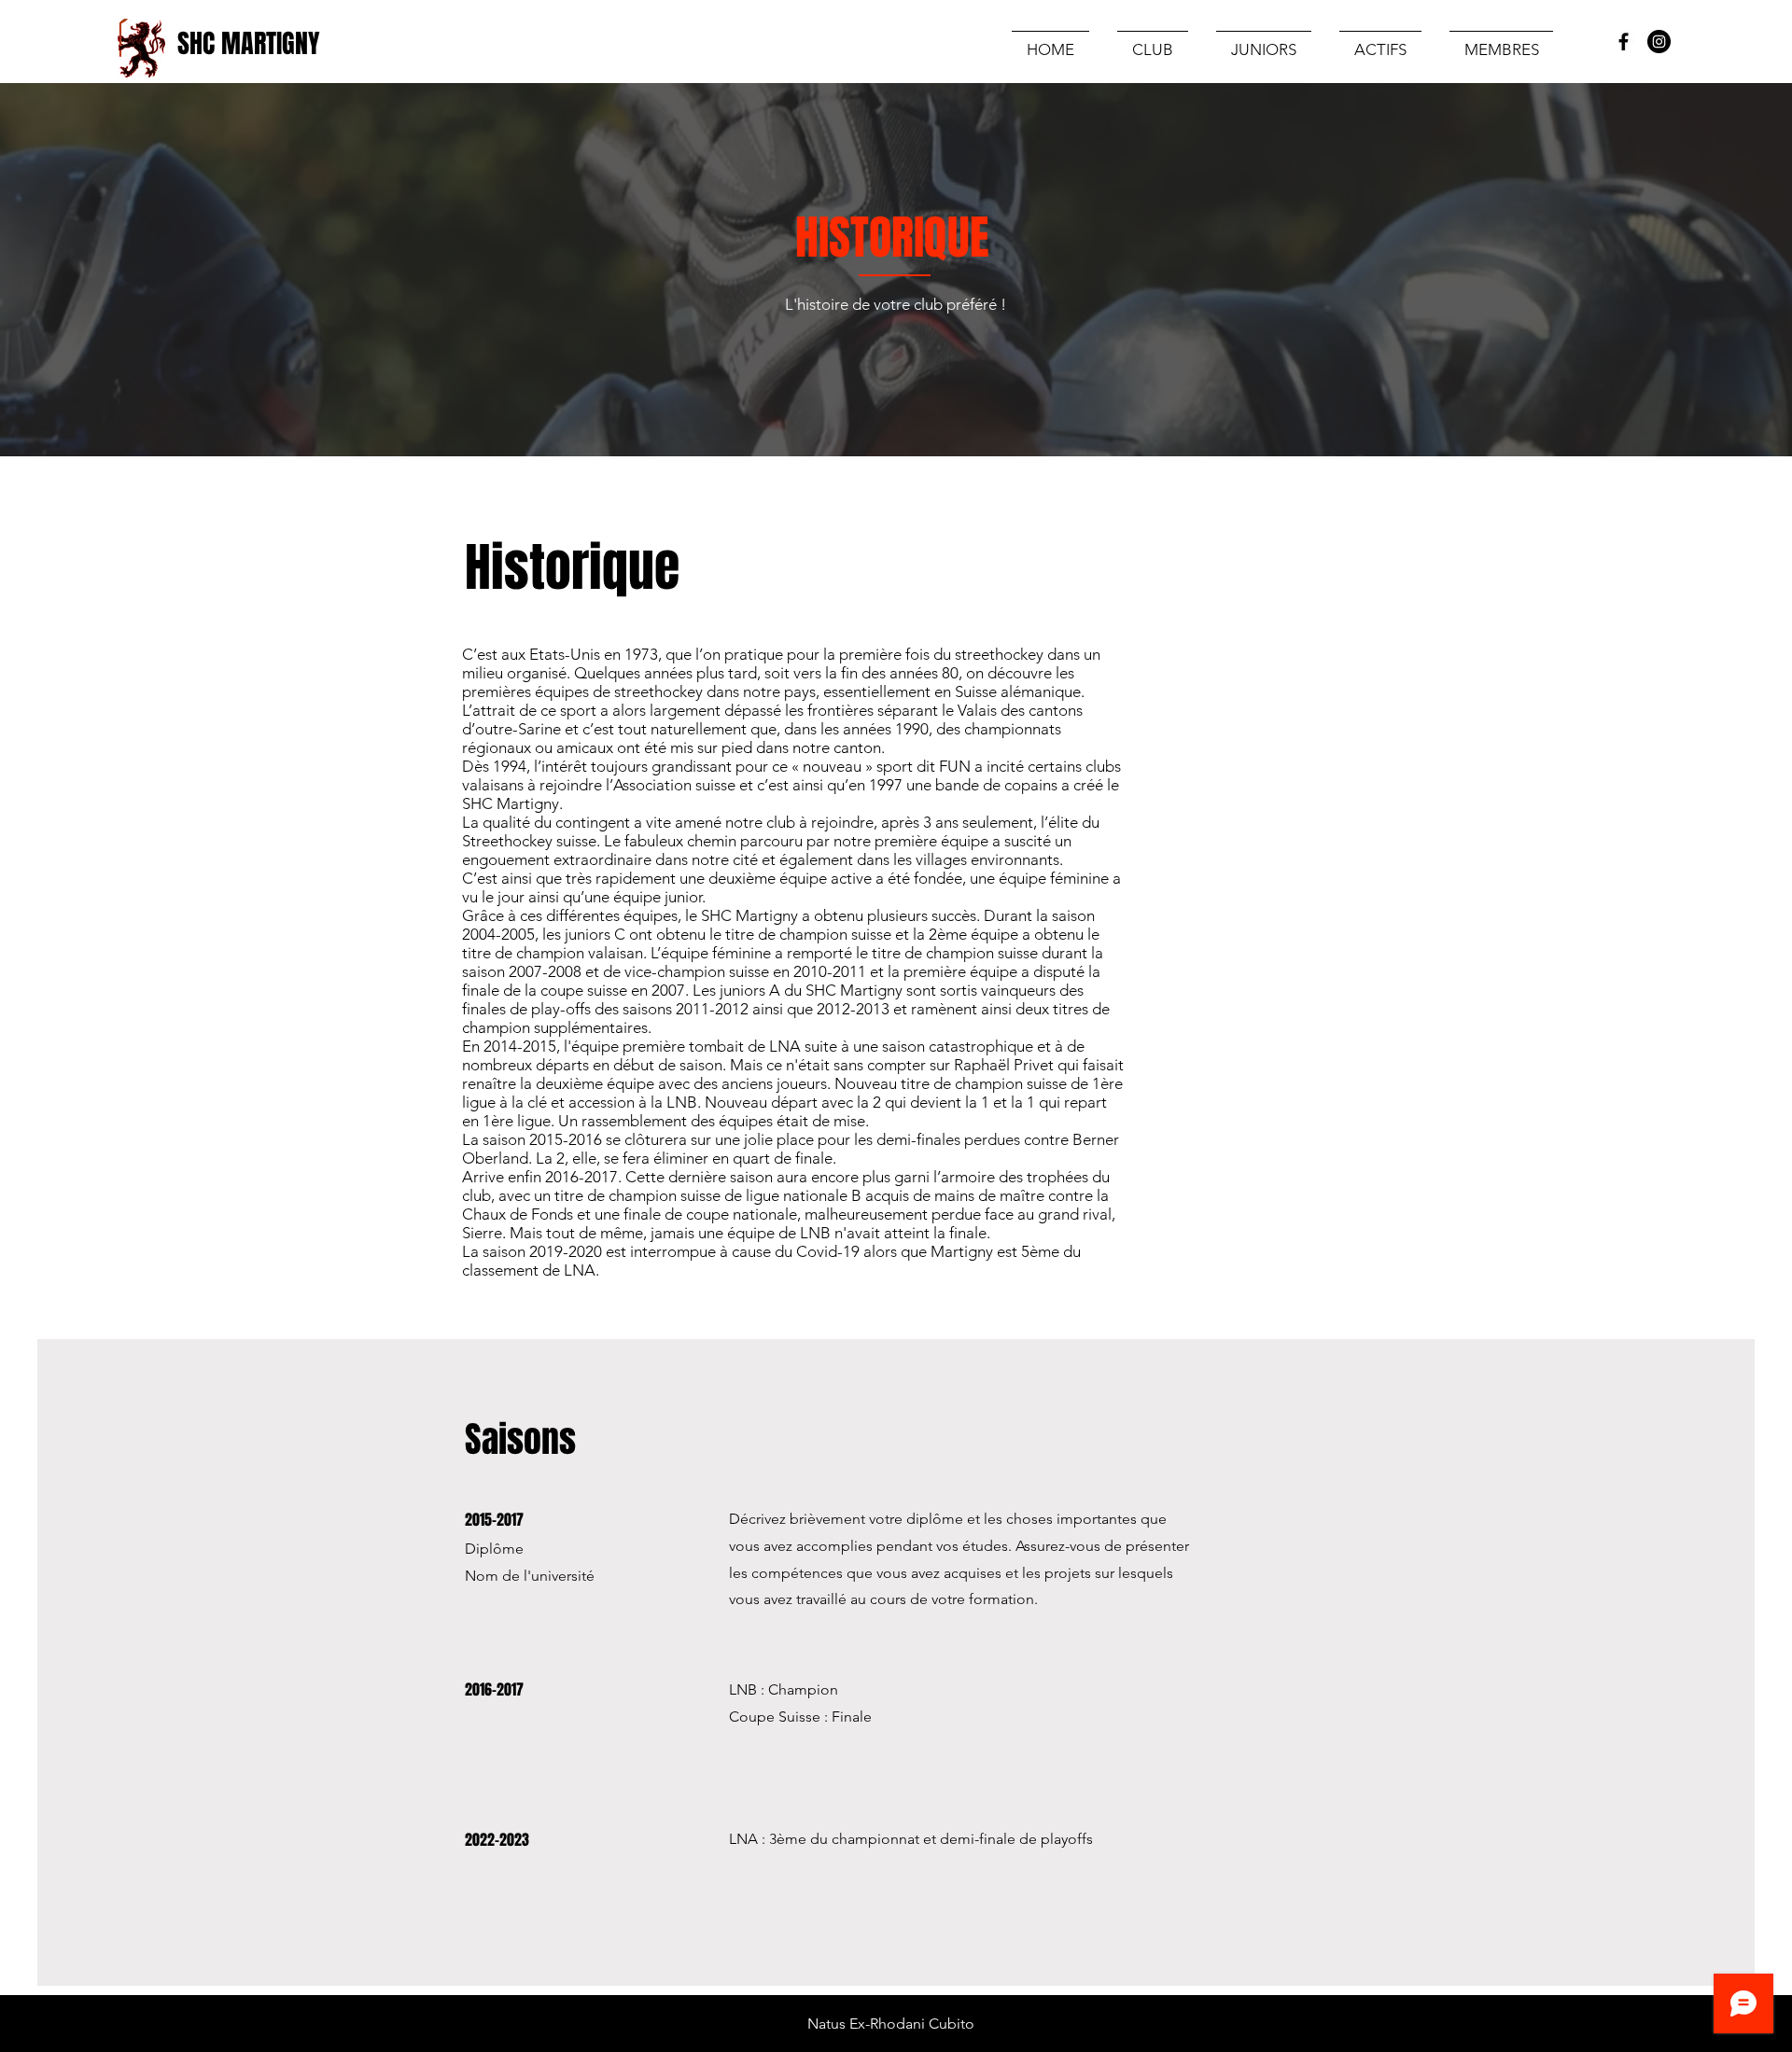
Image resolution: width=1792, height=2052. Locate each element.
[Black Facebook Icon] (1624, 42)
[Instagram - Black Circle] (1659, 42)
